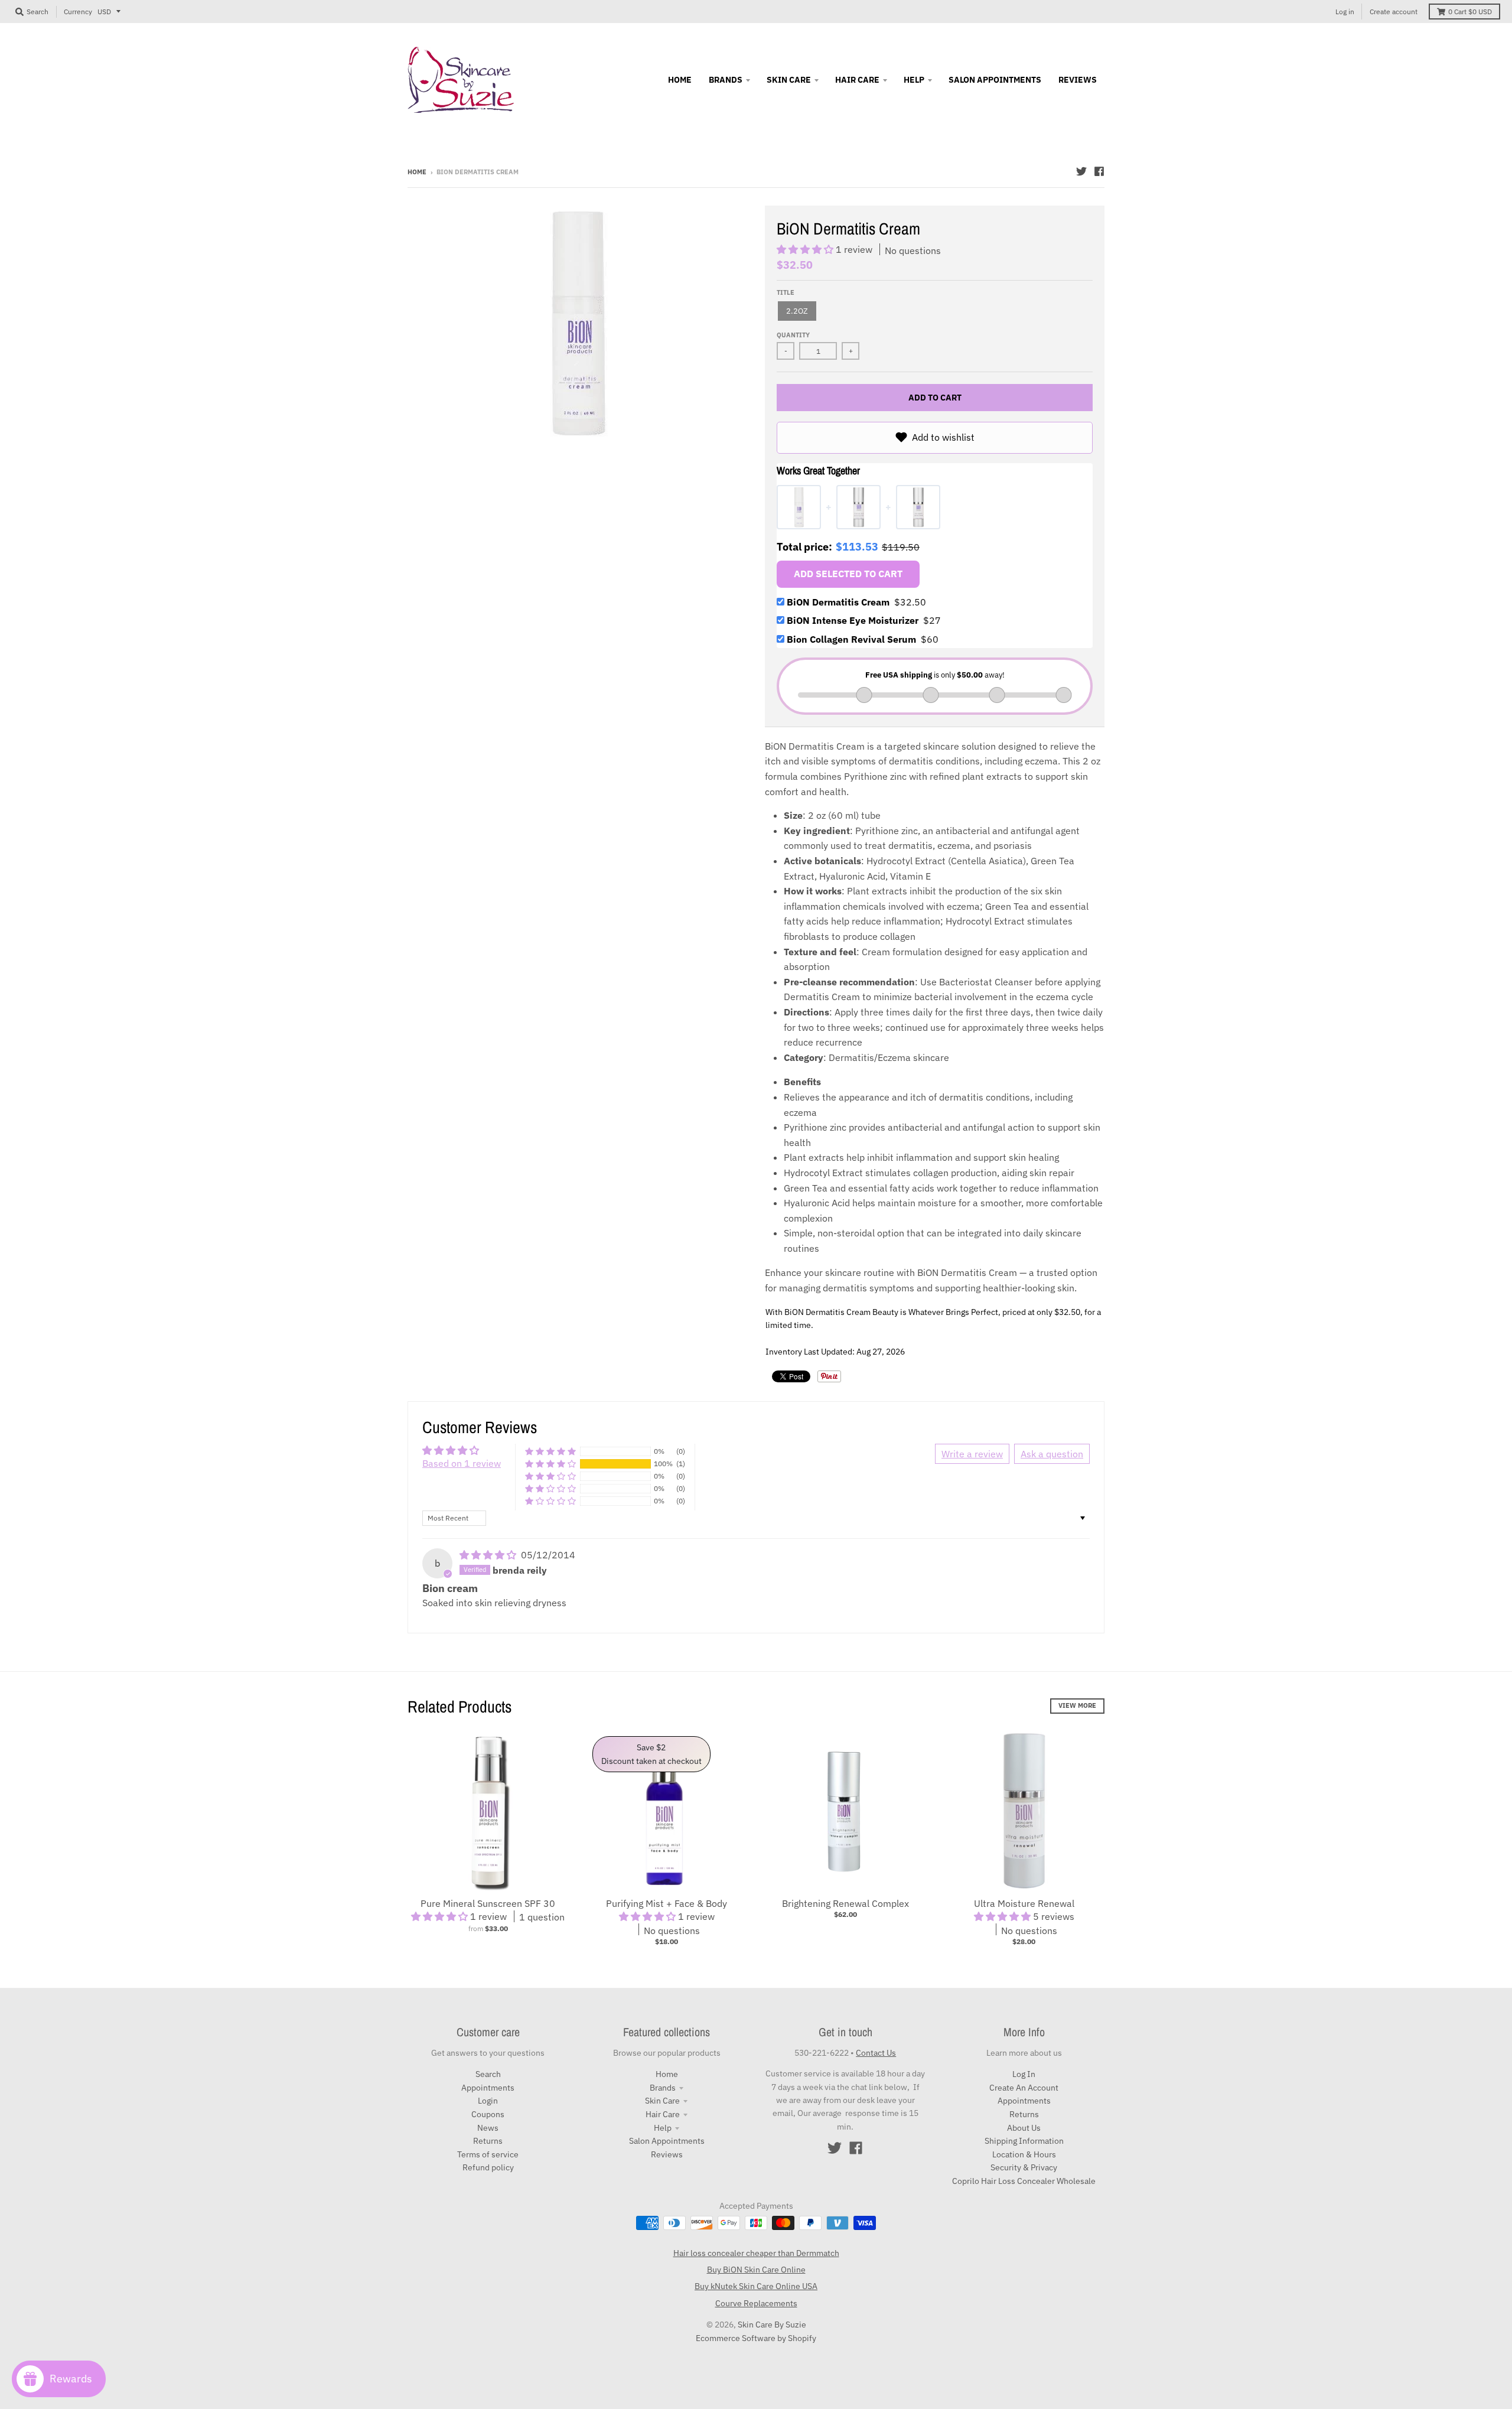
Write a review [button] (972, 1454)
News (488, 2128)
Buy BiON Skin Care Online (756, 2270)
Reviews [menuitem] (1078, 80)
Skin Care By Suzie (772, 2325)
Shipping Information (1024, 2141)
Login (488, 2101)
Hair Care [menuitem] (857, 80)
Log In (1024, 2074)
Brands (663, 2088)
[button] (806, 249)
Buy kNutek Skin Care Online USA (756, 2286)
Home (417, 172)
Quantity (793, 335)
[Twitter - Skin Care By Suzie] (1081, 171)
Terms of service (488, 2154)
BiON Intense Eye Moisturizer (864, 620)
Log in (1345, 12)
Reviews (667, 2154)
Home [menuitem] (680, 80)
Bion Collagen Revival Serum (863, 639)
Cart (1470, 12)
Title (786, 292)
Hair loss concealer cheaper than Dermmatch (756, 2253)
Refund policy (488, 2167)
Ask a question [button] (1052, 1454)
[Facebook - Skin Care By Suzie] (1099, 171)
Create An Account (1024, 2088)
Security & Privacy (1024, 2167)
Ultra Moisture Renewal (1024, 1903)
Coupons (488, 2114)
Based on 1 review (462, 1463)
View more (1077, 1705)
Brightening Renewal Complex (845, 1903)
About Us (1024, 2128)
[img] (489, 1555)
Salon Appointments (667, 2141)
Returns (488, 2141)
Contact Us (876, 2053)
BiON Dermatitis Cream (856, 602)
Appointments (488, 2088)
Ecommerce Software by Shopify (756, 2338)
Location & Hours (1024, 2154)
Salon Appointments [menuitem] (995, 80)
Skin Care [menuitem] (789, 80)
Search (488, 2074)
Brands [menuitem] (726, 80)
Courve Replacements (756, 2303)
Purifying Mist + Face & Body (667, 1903)
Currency (78, 12)
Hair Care (663, 2114)
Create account (1394, 12)
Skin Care (662, 2101)
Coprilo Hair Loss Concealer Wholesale (1024, 2181)
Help (663, 2128)
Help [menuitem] (914, 80)
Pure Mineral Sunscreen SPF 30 (488, 1903)
